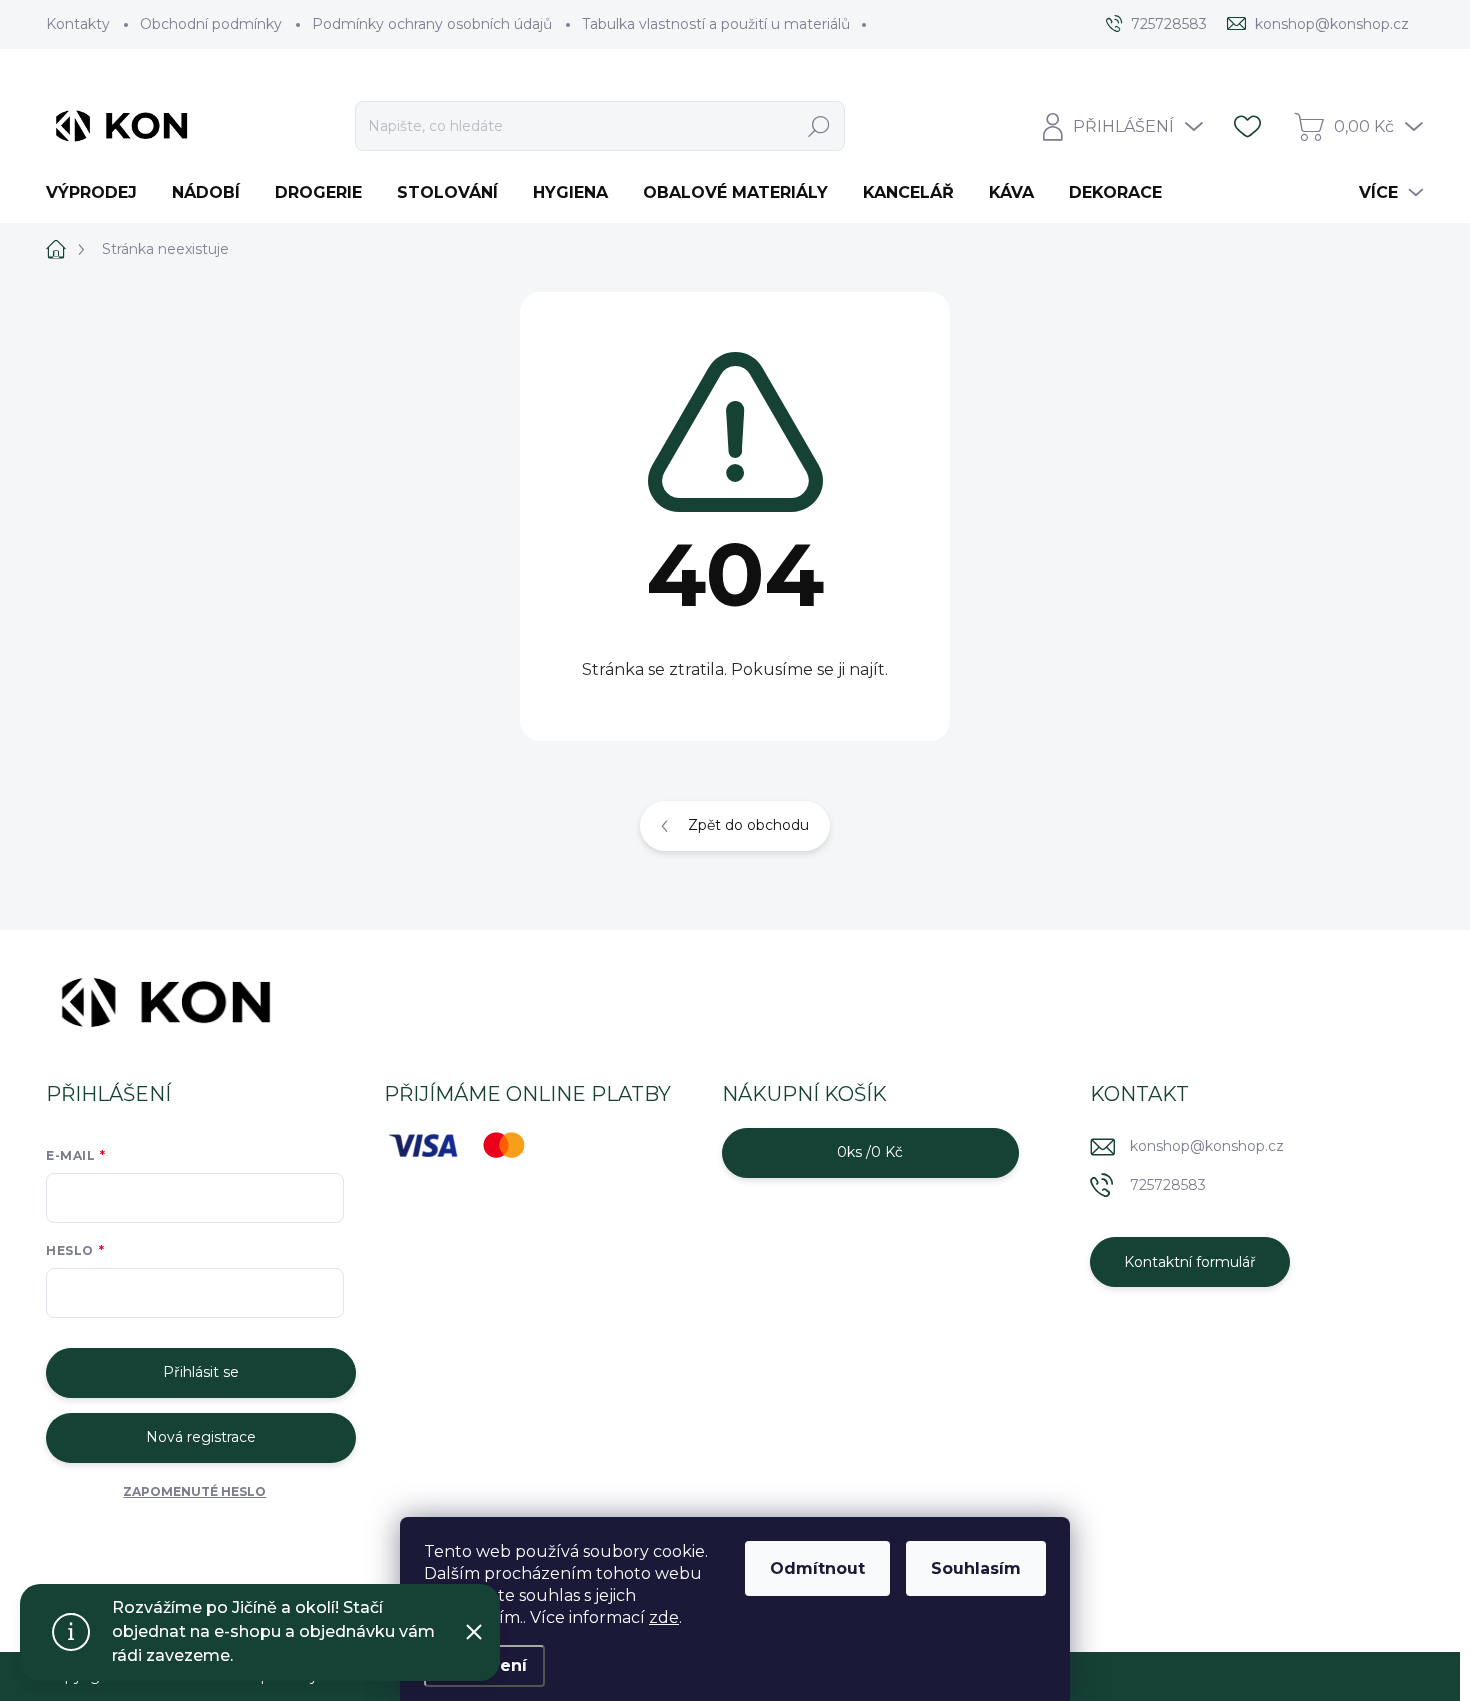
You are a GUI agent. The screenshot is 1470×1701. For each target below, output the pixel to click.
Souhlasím (976, 1568)
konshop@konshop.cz (1207, 1146)
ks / (870, 1152)
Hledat (819, 126)
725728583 (1168, 1185)
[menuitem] (99, 193)
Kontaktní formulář (1190, 1262)
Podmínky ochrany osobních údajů (432, 24)
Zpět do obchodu (748, 825)
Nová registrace (201, 1437)
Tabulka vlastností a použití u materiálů (716, 24)
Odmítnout (817, 1568)
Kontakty (78, 24)
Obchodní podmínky (211, 24)
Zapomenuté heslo (194, 1491)
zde (664, 1617)
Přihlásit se (201, 1372)
